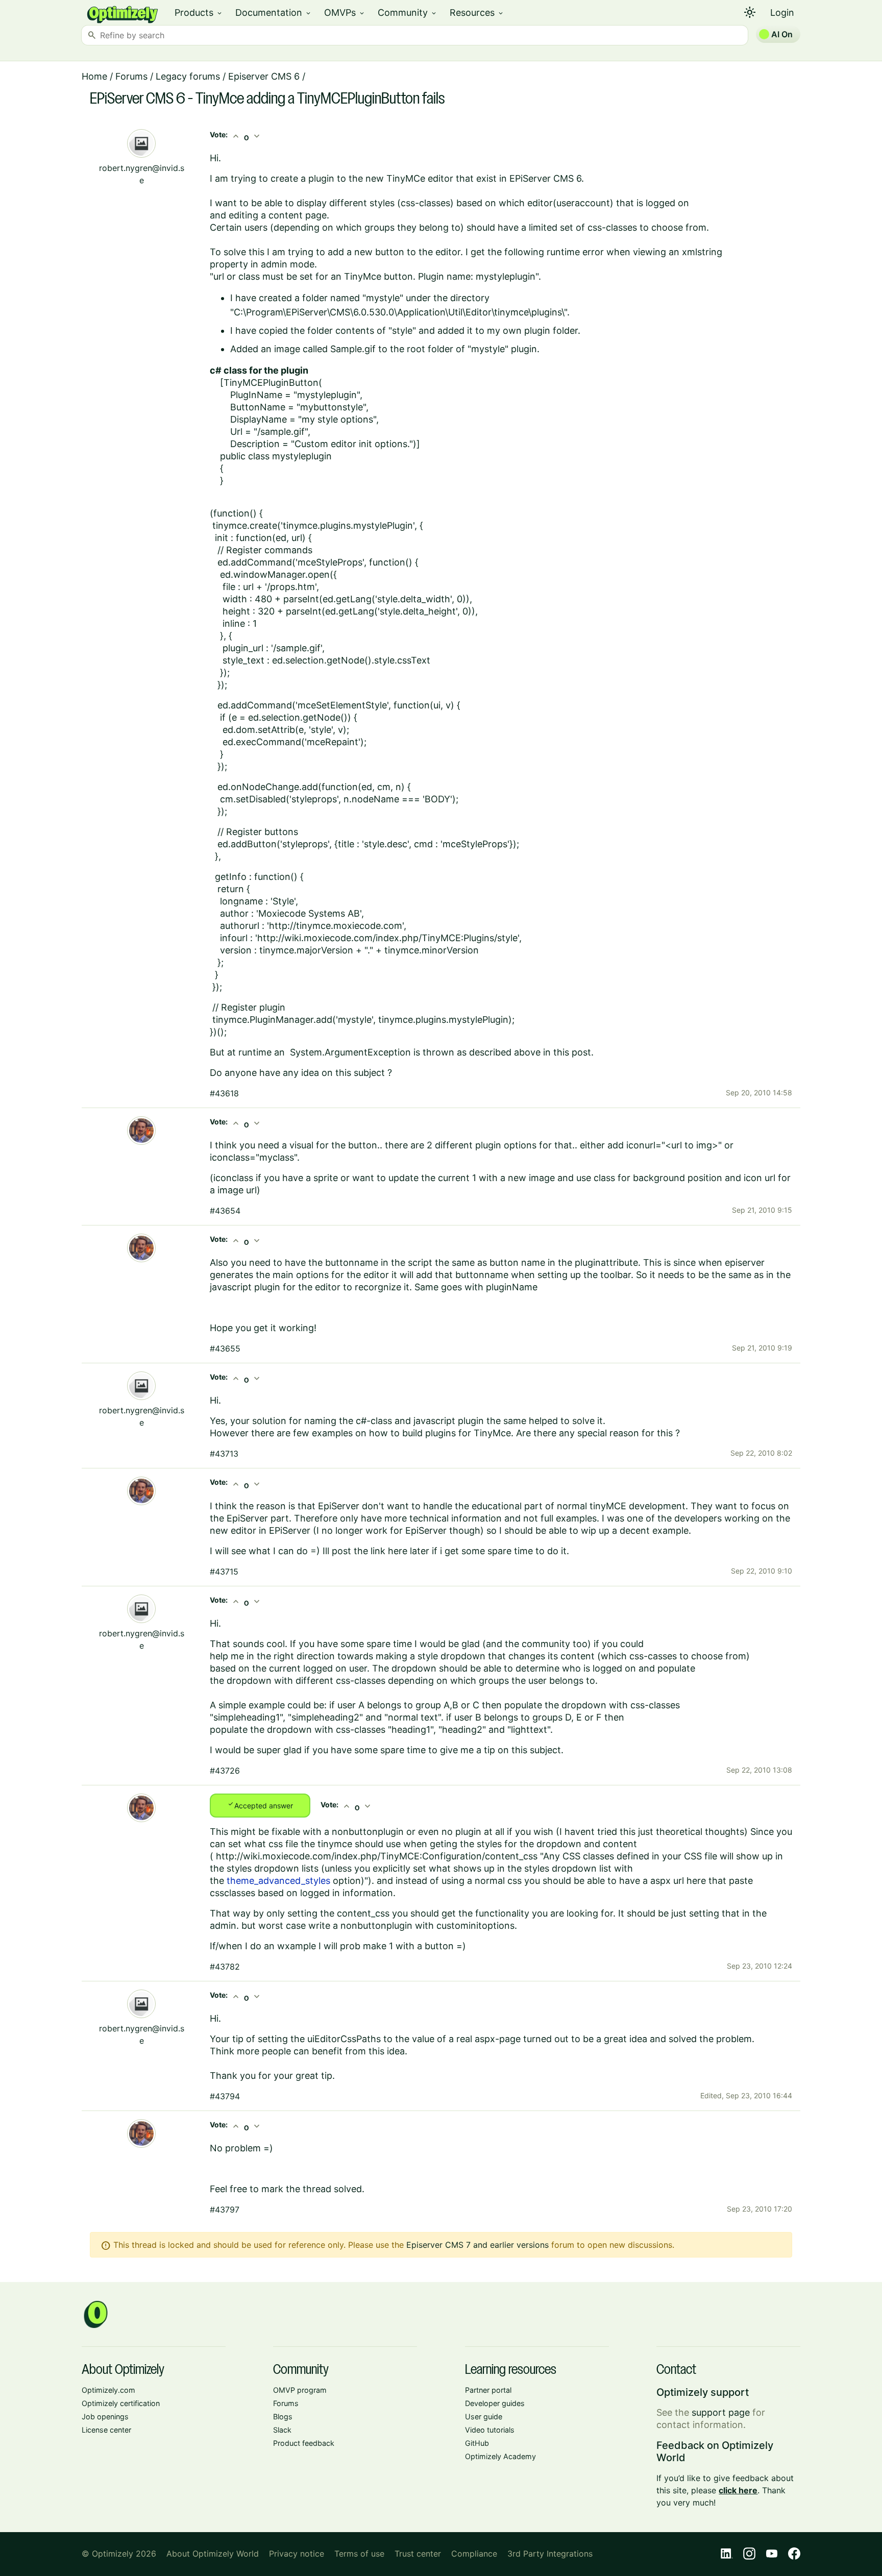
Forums (131, 76)
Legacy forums (188, 76)
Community (408, 13)
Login (782, 13)
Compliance (474, 2554)
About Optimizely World (213, 2554)
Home (94, 76)
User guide (484, 2416)
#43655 (225, 1348)
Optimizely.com (108, 2390)
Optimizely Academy (500, 2456)
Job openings (105, 2416)
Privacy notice (297, 2554)
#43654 (225, 1211)
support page (721, 2412)
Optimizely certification (121, 2403)
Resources (477, 13)
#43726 (225, 1771)
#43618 (224, 1093)
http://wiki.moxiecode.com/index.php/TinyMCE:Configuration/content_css (377, 1856)
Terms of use (359, 2554)
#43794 (225, 2096)
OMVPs (345, 13)
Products (199, 13)
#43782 (225, 1967)
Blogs (283, 2416)
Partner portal (488, 2390)
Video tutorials (490, 2430)
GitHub (477, 2443)
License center (106, 2430)
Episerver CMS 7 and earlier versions (477, 2245)
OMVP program (300, 2390)
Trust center (418, 2554)
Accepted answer (260, 1805)
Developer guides (495, 2403)
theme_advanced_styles (278, 1881)
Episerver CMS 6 (264, 76)
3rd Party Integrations (550, 2554)
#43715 (224, 1572)
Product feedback (304, 2443)
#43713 (224, 1454)
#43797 (225, 2210)
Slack (282, 2430)
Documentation (274, 13)
